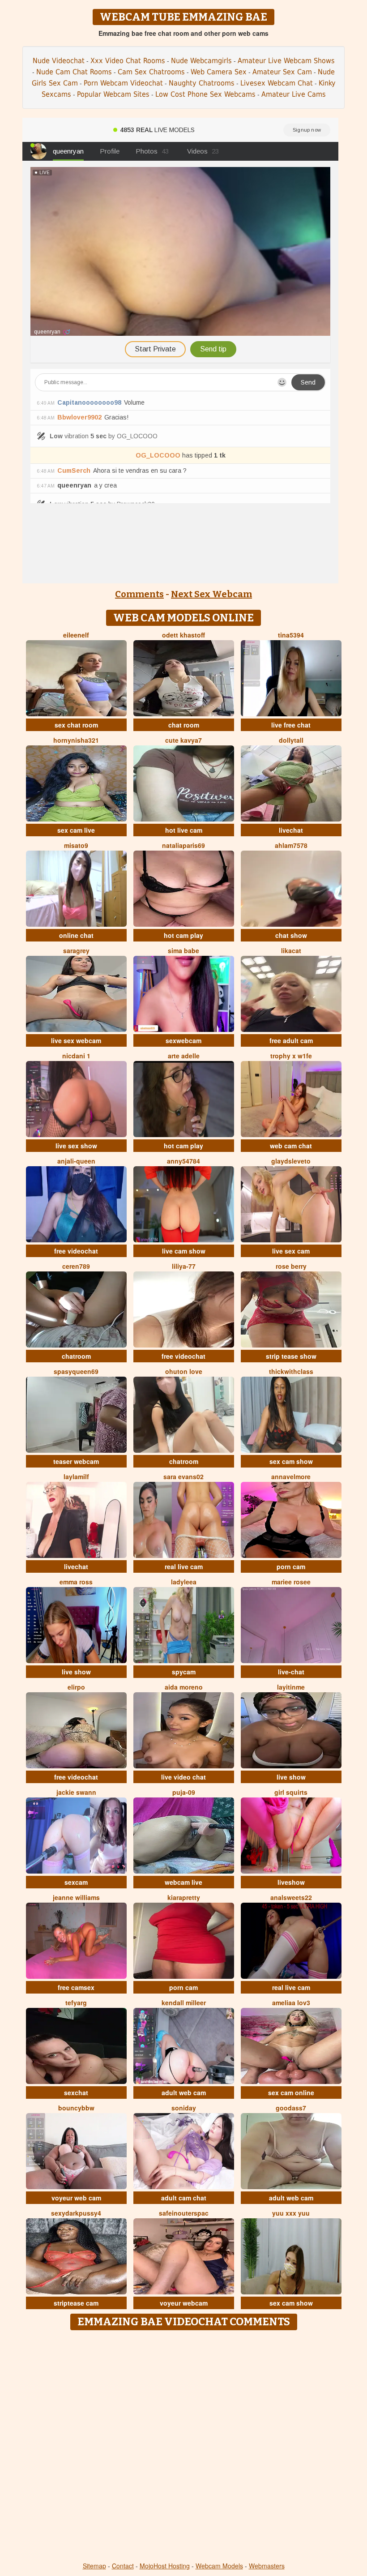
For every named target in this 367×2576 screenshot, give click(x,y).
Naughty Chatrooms (202, 83)
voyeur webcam (184, 2303)
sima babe (183, 950)
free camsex (76, 1987)
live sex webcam (76, 1040)
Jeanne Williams (76, 1897)
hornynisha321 (76, 740)
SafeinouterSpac (184, 2213)
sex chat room (76, 725)
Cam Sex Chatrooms (151, 72)
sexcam (76, 1882)
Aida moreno (184, 1687)
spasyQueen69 (76, 1371)
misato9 (76, 845)
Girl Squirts (291, 1792)
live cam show (184, 1251)
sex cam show (291, 1461)
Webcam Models (219, 2566)
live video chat (183, 1777)
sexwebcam (183, 1040)
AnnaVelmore (291, 1476)
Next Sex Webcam (211, 594)
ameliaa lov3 (291, 2003)
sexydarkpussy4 (76, 2213)
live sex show (76, 1146)
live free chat (291, 725)
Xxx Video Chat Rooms (128, 61)
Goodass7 (291, 2108)
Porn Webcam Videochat (123, 83)
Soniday (184, 2108)
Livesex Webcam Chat (277, 83)
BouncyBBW (76, 2108)
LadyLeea (184, 1582)
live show (76, 1672)
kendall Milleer (184, 2003)
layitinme (291, 1687)
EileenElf (76, 635)
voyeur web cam (76, 2198)
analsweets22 (291, 1897)
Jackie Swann (76, 1792)
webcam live (183, 1882)
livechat (291, 830)
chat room (184, 725)
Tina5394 (291, 635)
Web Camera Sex (219, 72)
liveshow (291, 1882)
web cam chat (291, 1146)
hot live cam (184, 830)
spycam (184, 1672)
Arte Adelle (184, 1056)
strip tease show (291, 1356)
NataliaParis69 (183, 845)
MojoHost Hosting (165, 2566)
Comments (139, 594)
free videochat (76, 1251)
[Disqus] (184, 2447)
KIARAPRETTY (184, 1897)
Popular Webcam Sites (113, 94)
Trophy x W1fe (291, 1056)
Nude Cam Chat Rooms (74, 72)
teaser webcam (76, 1461)
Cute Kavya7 (183, 740)
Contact (123, 2566)
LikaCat (291, 950)
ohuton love (184, 1371)
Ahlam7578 (291, 845)
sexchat (76, 2092)
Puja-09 (184, 1792)
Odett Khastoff (183, 635)
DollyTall (291, 740)
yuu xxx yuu (291, 2213)
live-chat (291, 1672)
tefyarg (76, 2003)
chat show (291, 935)
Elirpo (76, 1687)
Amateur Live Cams (294, 94)
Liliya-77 (184, 1266)
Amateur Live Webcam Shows (286, 61)
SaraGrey (76, 950)
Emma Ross (76, 1582)
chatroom (76, 1356)
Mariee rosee (291, 1582)
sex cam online (291, 2092)
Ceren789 (76, 1266)
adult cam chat (184, 2198)
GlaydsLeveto (291, 1161)
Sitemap (94, 2566)
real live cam (184, 1566)
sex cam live (76, 830)
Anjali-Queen (76, 1161)
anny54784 (183, 1161)
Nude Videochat (59, 61)
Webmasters (267, 2566)
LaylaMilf (76, 1476)
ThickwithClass (291, 1371)
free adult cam (291, 1040)
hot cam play (183, 935)
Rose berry (291, 1266)
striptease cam (76, 2303)
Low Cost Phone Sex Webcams (205, 94)
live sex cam (291, 1251)
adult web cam (184, 2092)
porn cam (291, 1566)
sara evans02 (183, 1476)
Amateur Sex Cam (282, 72)
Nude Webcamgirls (201, 61)
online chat (76, 935)
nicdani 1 (76, 1056)
